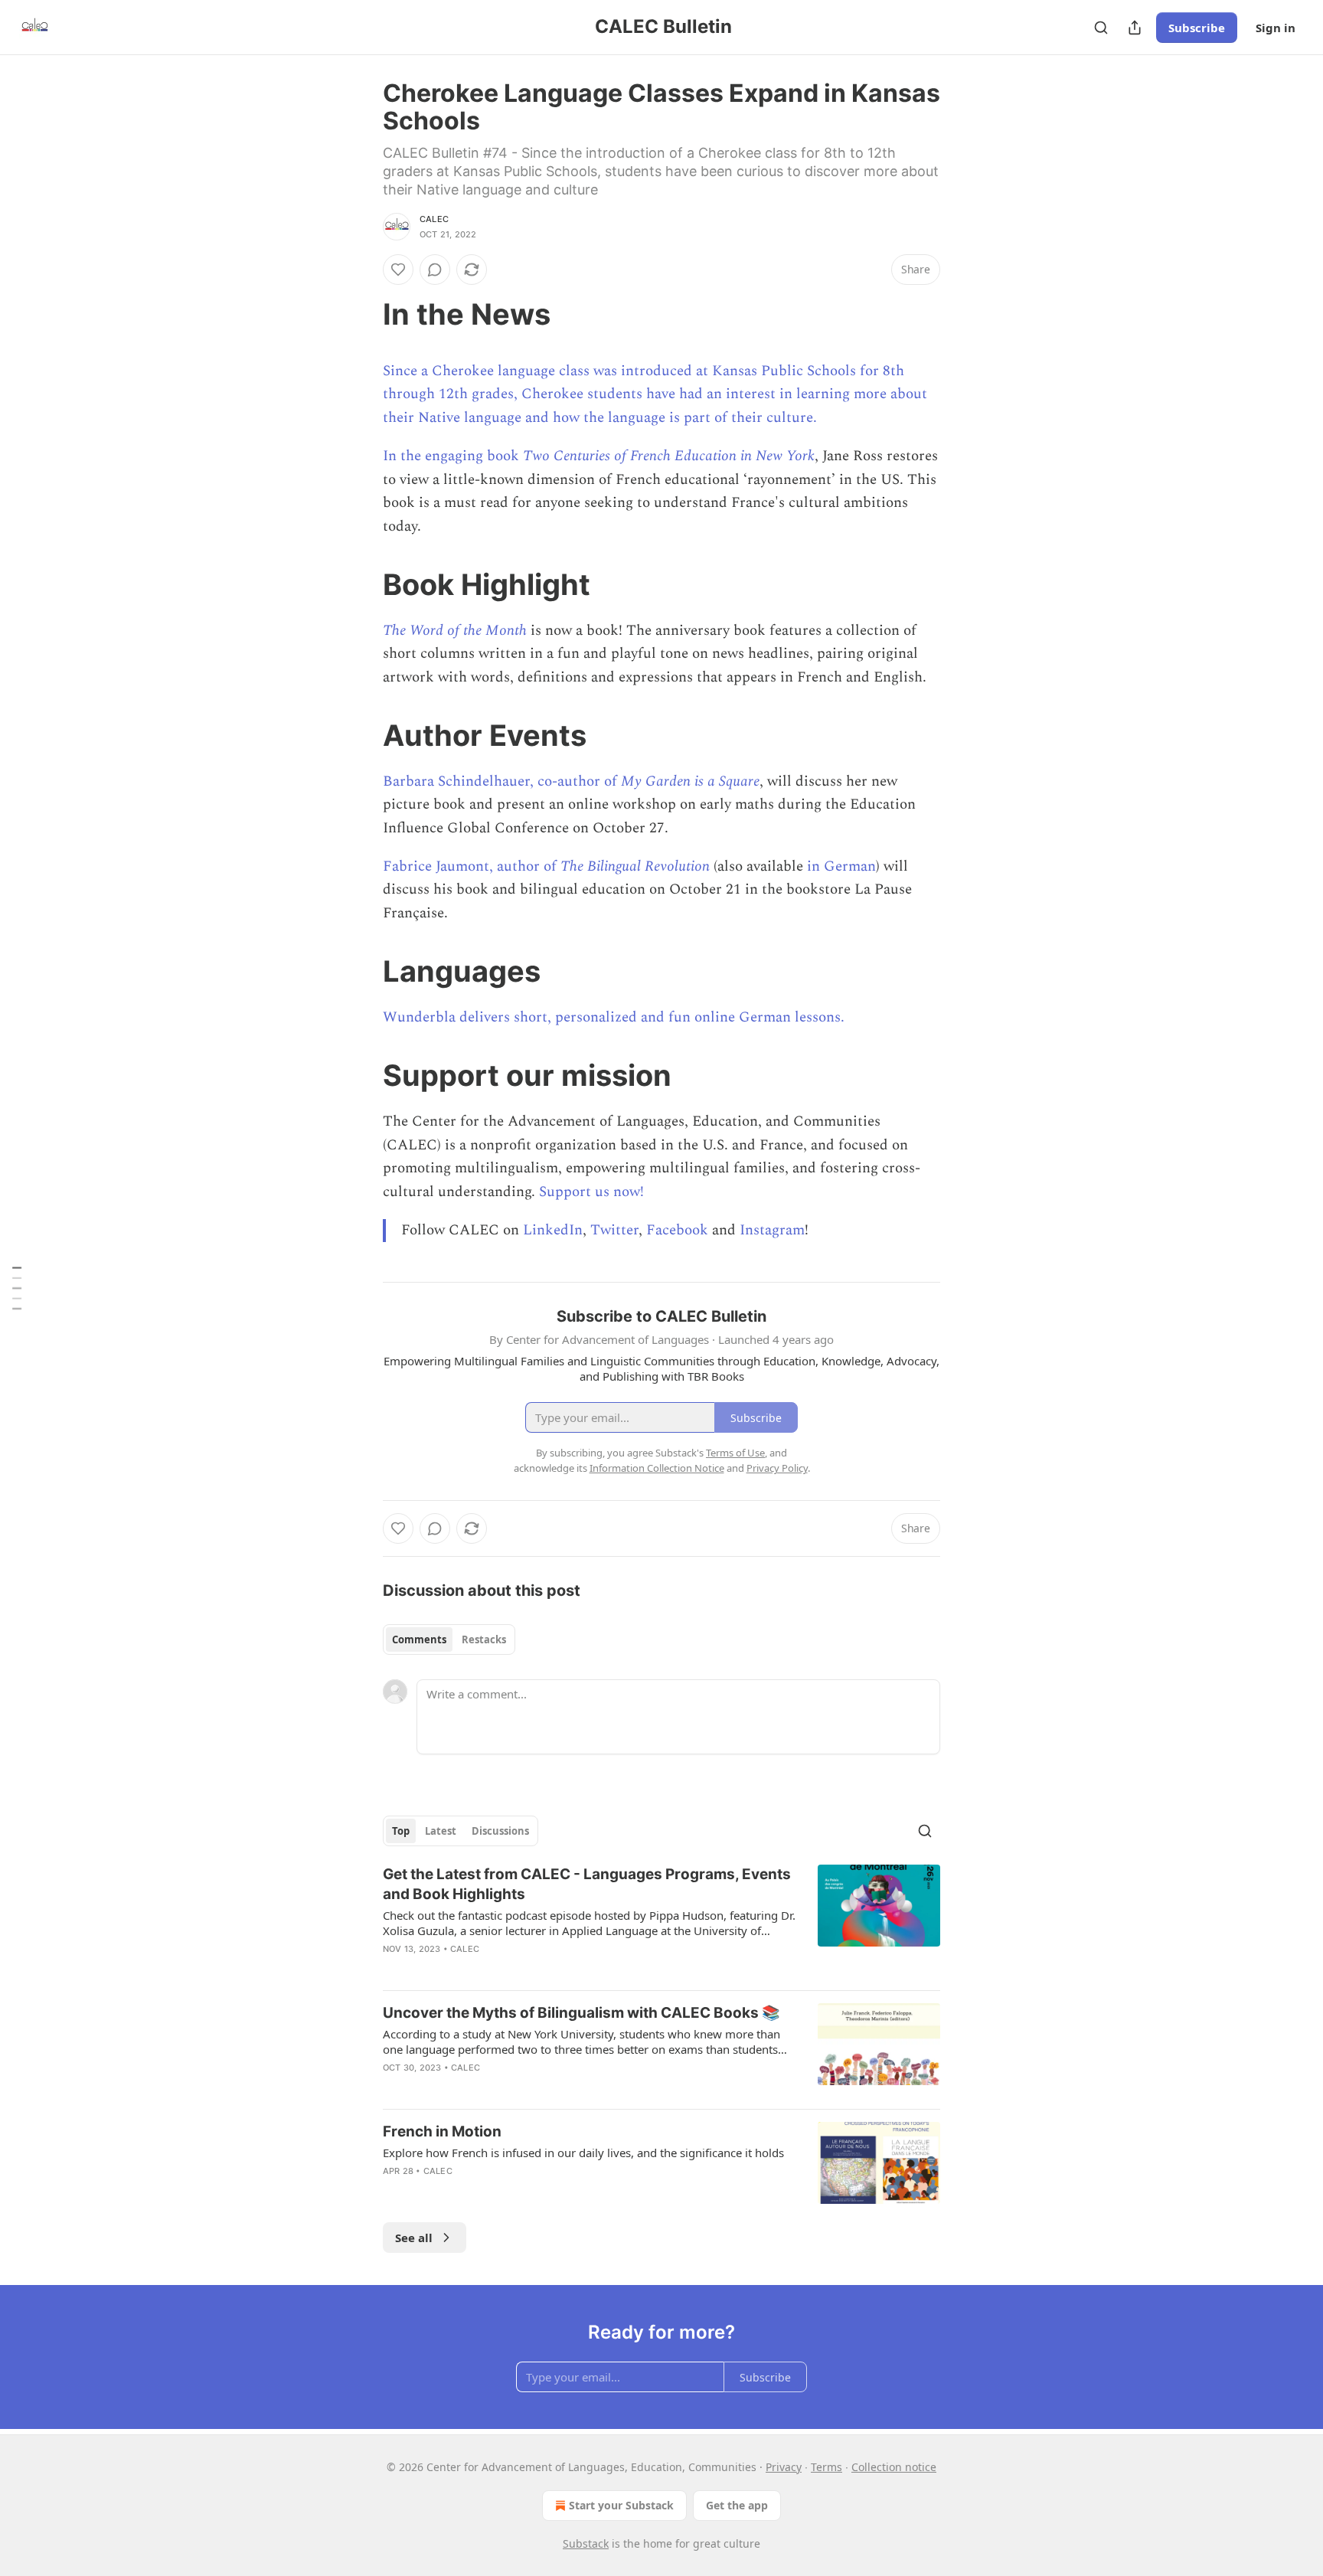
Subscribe (1197, 28)
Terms (826, 2467)
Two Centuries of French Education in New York (669, 456)
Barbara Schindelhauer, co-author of (502, 781)
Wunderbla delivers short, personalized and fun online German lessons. (614, 1017)
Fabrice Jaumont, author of (472, 866)
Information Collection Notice (657, 1468)
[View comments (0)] (435, 270)
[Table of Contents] (17, 1288)
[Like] (398, 270)
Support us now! (591, 1192)
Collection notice (894, 2467)
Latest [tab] (441, 1831)
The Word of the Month (455, 631)
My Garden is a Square (690, 781)
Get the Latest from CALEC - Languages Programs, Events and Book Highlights (587, 1884)
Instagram (772, 1230)
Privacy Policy (777, 1468)
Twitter (614, 1230)
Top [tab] (401, 1831)
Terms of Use (735, 1453)
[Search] (1101, 28)
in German (841, 866)
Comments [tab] (419, 1639)
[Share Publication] (1135, 28)
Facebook (677, 1230)
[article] (661, 1921)
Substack (586, 2543)
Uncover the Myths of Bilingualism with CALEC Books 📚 (581, 2013)
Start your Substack (621, 2505)
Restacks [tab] (484, 1639)
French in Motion (442, 2131)
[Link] (361, 314)
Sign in (1276, 28)
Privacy (784, 2467)
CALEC (434, 219)
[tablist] (449, 1639)
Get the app (737, 2505)
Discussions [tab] (500, 1831)
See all (414, 2238)
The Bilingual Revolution (635, 866)
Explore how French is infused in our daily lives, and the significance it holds (583, 2153)
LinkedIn (553, 1230)
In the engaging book (453, 456)
